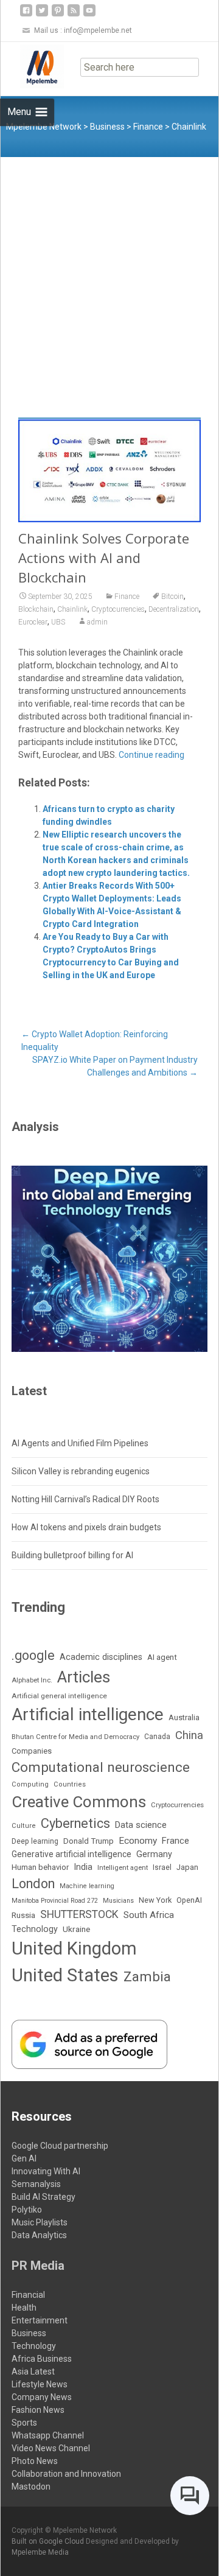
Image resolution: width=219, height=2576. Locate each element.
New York (155, 1900)
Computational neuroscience (101, 1767)
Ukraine (76, 1929)
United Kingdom (74, 1948)
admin (97, 622)
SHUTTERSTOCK (79, 1914)
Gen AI (24, 2158)
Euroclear (33, 622)
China (189, 1735)
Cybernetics (75, 1823)
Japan (187, 1867)
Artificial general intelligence (59, 1696)
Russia (23, 1915)
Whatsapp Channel (48, 2435)
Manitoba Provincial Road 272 (55, 1901)
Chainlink (72, 609)
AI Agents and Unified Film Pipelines (80, 1443)
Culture (24, 1826)
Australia (184, 1717)
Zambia (147, 1977)
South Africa (149, 1915)
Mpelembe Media (40, 2552)
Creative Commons (79, 1802)
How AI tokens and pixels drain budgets (86, 1527)
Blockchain (36, 609)
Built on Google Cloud (49, 2541)
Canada (157, 1737)
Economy (138, 1841)
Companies (32, 1751)
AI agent (162, 1657)
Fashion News (38, 2410)
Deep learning (35, 1841)
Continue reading (151, 755)
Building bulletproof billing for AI (72, 1555)
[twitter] (42, 15)
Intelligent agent (123, 1867)
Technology (35, 1929)
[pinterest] (58, 15)
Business (29, 2333)
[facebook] (26, 15)
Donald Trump (89, 1841)
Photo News (35, 2461)
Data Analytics (39, 2235)
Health (24, 2308)
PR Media (38, 2266)
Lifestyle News (40, 2384)
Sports (24, 2423)
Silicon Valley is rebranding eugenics (81, 1471)
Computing (30, 1784)
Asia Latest (33, 2371)
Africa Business (42, 2359)
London (33, 1884)
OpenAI (189, 1900)
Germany (154, 1854)
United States (65, 1975)
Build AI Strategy (43, 2197)
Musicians (118, 1901)
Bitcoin (172, 597)
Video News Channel (51, 2448)
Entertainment (40, 2320)
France (176, 1841)
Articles (84, 1677)
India (83, 1867)
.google (33, 1655)
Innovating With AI (46, 2171)
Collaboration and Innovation (66, 2474)
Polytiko (27, 2210)
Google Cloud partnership (60, 2146)
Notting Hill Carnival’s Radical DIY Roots (85, 1499)
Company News (42, 2397)
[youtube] (89, 15)
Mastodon (31, 2487)
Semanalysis (36, 2184)
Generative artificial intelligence (71, 1854)
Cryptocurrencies (118, 609)
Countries (70, 1784)
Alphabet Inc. (32, 1680)
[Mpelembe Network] (32, 66)
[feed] (74, 15)
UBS (58, 622)
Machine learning (87, 1886)
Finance (127, 597)
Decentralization (174, 609)
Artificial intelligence (88, 1714)
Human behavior (40, 1867)
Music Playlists (40, 2222)
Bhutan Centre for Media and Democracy (75, 1737)
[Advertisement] (109, 273)
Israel (162, 1867)
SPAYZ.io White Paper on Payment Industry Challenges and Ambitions (115, 1066)
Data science (141, 1825)
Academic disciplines (101, 1657)
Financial (28, 2295)
